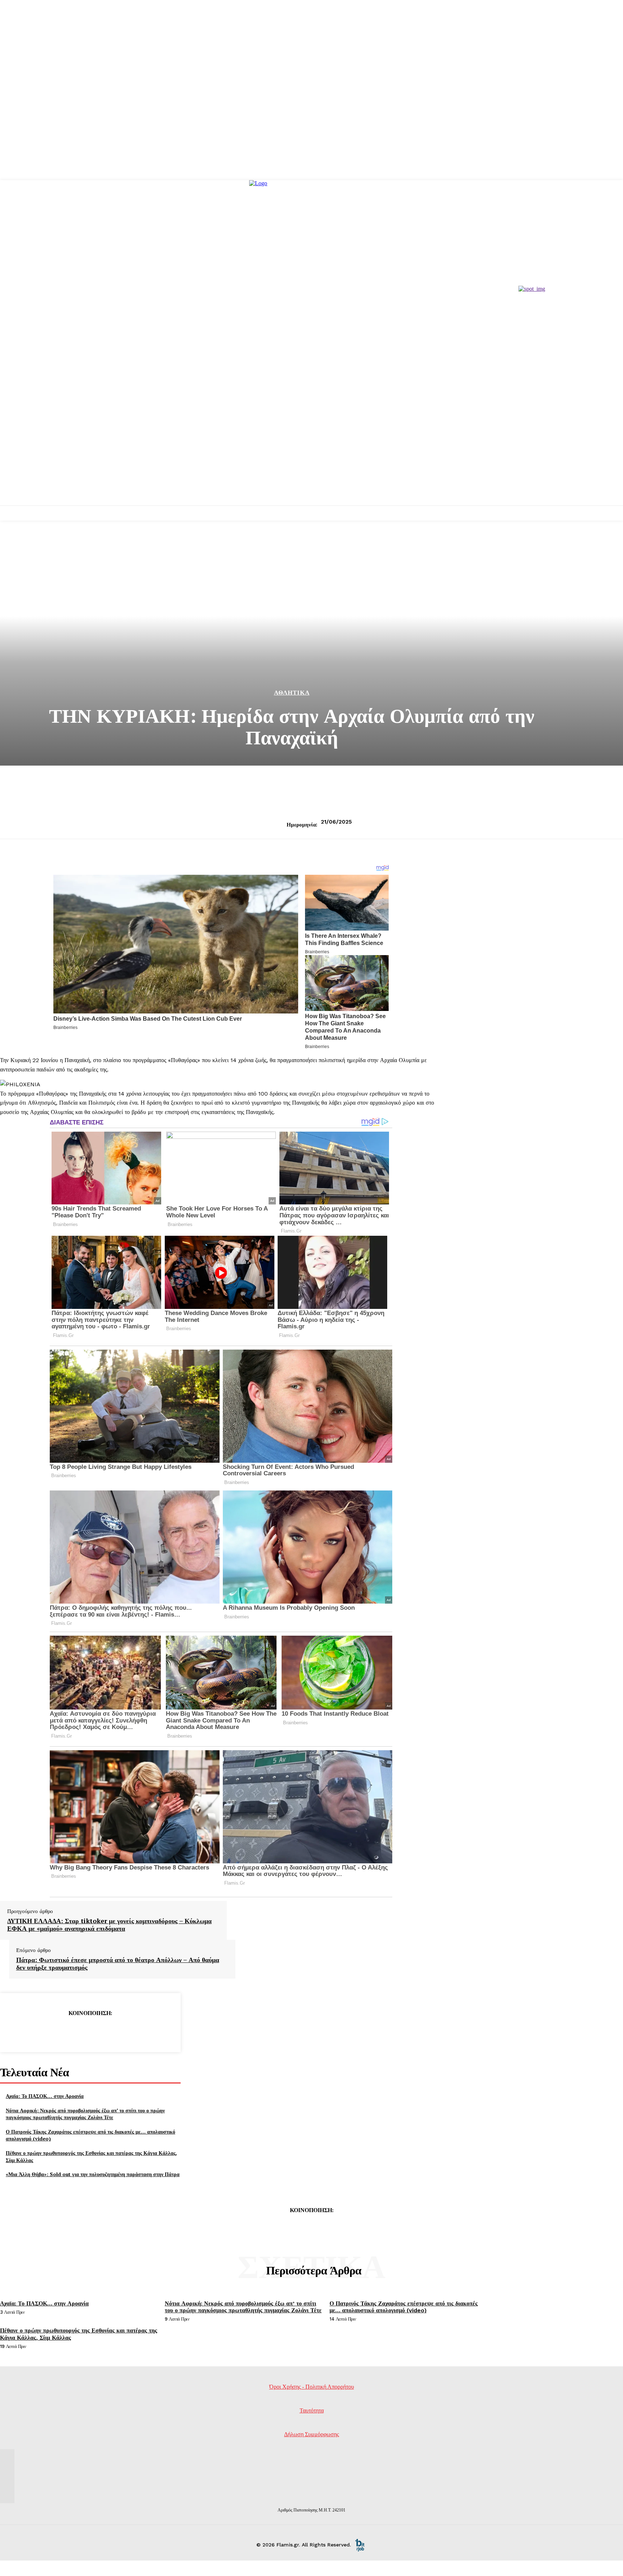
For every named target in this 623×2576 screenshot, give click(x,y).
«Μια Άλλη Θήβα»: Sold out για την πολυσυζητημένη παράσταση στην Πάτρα (93, 2174)
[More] (142, 2031)
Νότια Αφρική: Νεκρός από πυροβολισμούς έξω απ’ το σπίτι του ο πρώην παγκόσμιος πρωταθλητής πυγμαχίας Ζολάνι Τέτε (85, 2114)
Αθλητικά (292, 693)
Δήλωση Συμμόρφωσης (311, 2434)
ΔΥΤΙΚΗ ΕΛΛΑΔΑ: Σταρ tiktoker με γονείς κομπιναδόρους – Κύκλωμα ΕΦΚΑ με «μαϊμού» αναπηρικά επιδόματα (109, 1925)
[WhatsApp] (116, 2031)
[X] (64, 2031)
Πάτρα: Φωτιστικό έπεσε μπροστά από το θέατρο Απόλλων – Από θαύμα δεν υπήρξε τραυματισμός (118, 1964)
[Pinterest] (90, 2031)
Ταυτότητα (312, 2410)
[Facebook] (38, 2031)
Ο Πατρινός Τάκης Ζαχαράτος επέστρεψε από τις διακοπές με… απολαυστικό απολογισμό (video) (404, 2307)
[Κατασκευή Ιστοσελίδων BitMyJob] (360, 2545)
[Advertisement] (311, 451)
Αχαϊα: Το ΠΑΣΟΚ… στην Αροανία (45, 2096)
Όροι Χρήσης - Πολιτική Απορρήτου (312, 2387)
